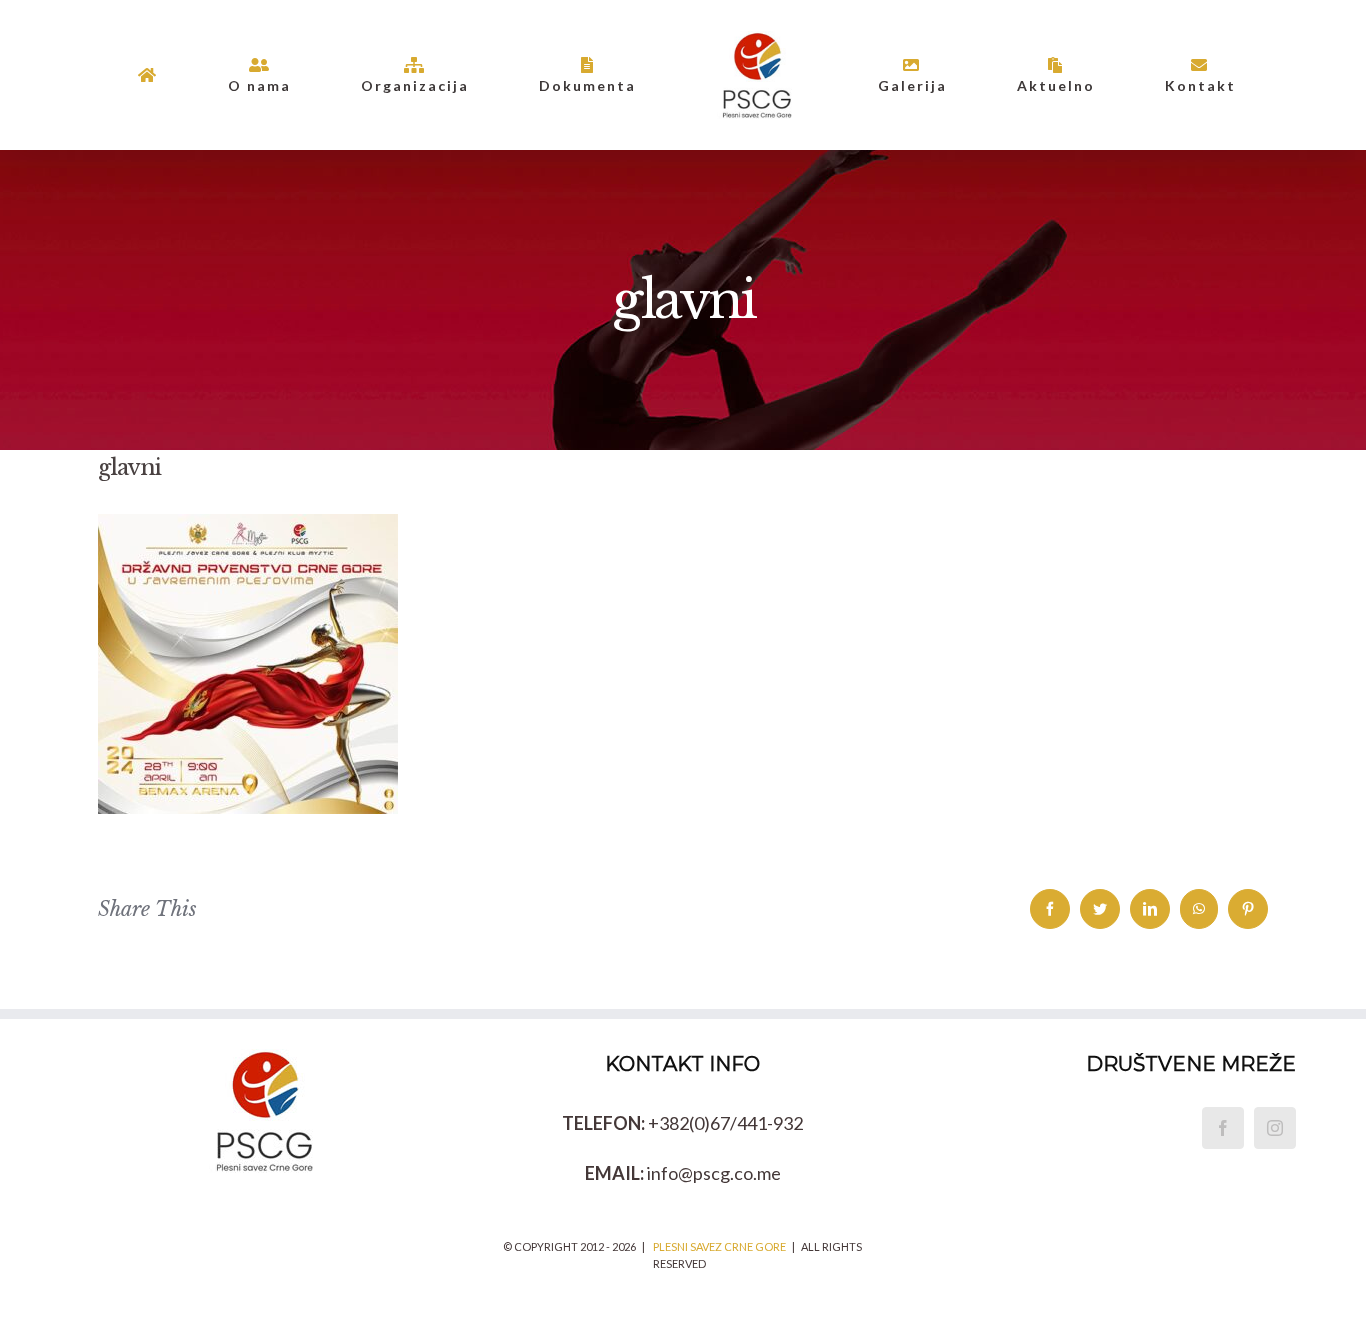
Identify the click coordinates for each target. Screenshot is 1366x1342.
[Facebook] (1223, 1128)
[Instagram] (1275, 1128)
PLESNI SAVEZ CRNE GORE (719, 1246)
